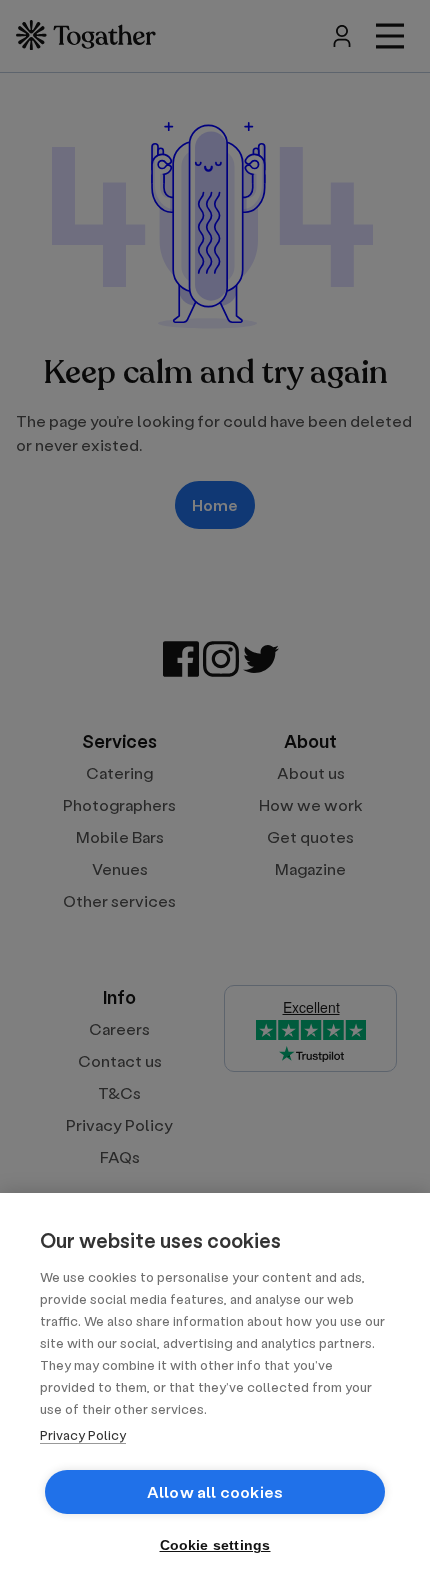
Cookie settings (215, 1545)
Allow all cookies (215, 1491)
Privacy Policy (83, 1434)
